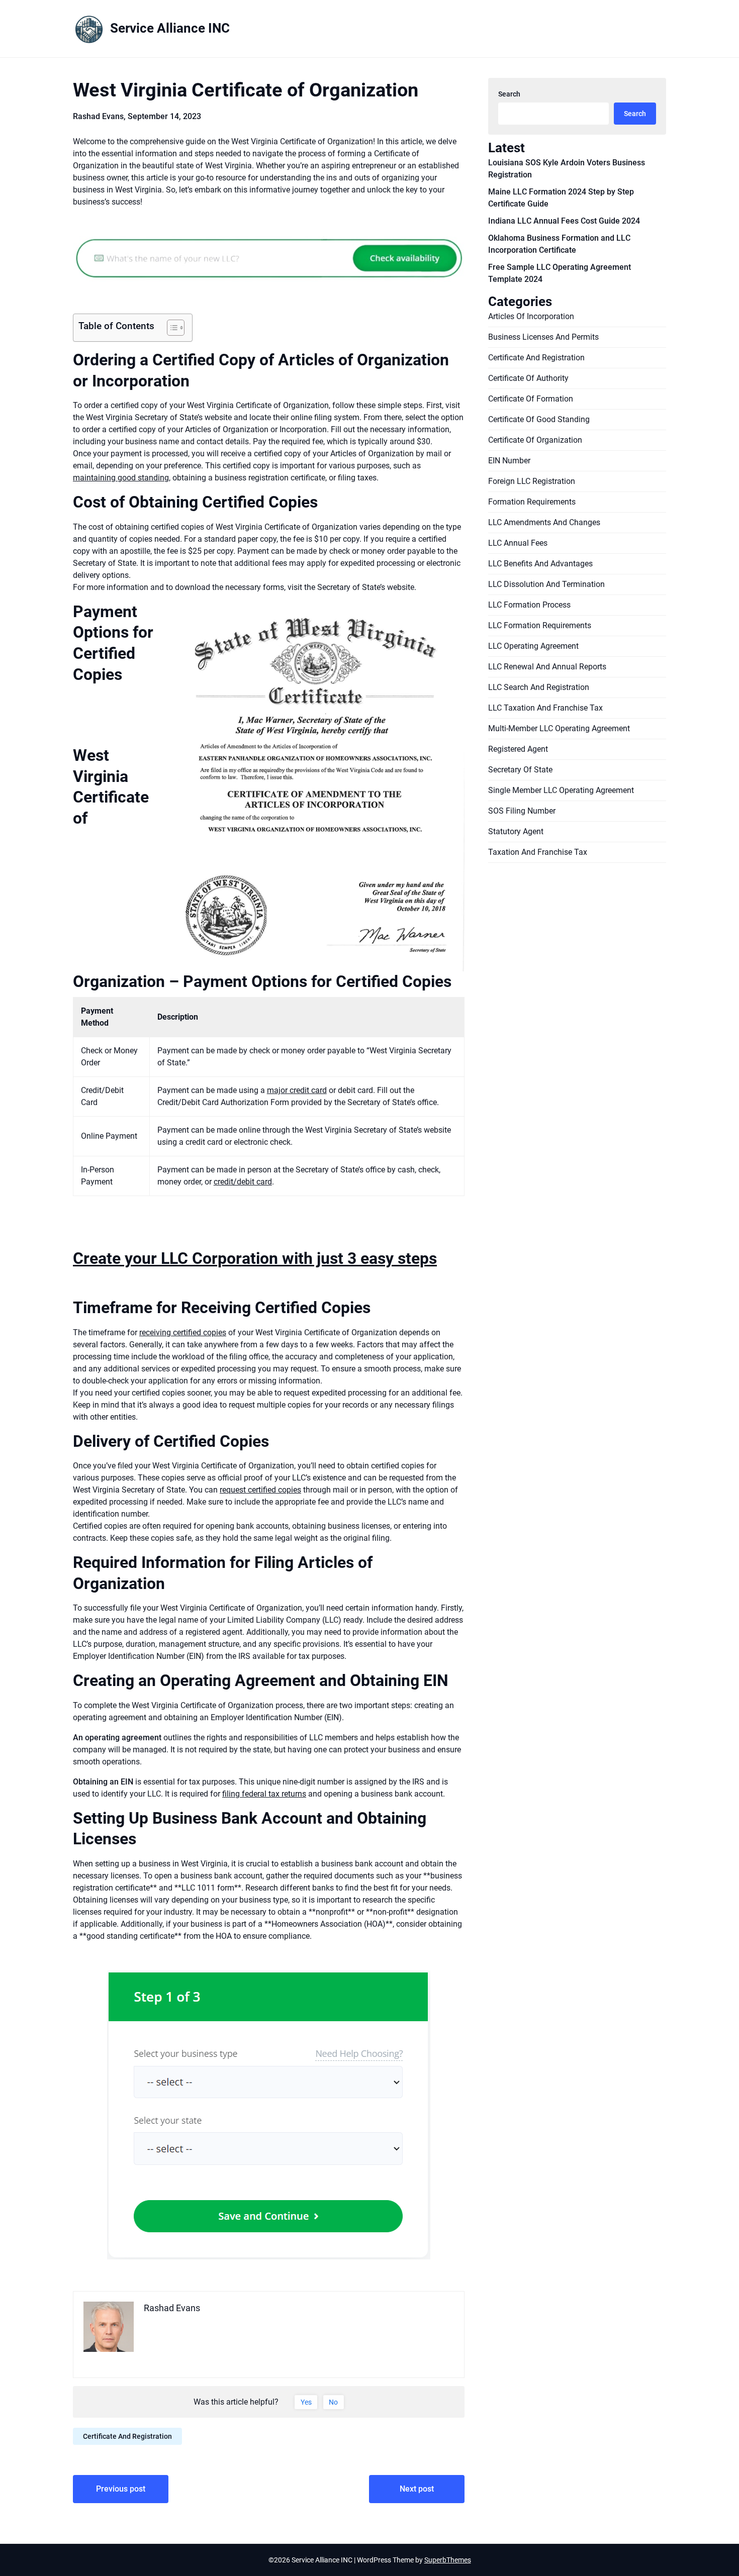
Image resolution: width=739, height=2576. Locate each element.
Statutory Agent (516, 831)
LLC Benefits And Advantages (540, 564)
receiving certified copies (183, 1332)
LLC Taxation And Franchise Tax (545, 708)
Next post (417, 2489)
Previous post (121, 2489)
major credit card (297, 1090)
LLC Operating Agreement (533, 646)
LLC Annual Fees (518, 543)
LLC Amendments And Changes (544, 522)
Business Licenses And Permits (543, 337)
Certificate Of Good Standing (539, 419)
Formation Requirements (532, 502)
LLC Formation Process (529, 605)
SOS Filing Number (522, 811)
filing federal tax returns (264, 1794)
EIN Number (509, 461)
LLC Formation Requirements (540, 625)
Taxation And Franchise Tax (538, 852)
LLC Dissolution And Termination (546, 584)
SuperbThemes (448, 2560)
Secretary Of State (520, 770)
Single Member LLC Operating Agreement (561, 790)
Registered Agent (518, 749)
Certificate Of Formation (531, 399)
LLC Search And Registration (539, 687)
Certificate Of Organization (535, 440)
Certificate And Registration (127, 2436)
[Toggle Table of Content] (171, 328)
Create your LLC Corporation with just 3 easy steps (255, 1258)
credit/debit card (243, 1182)
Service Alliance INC (170, 28)
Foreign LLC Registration (532, 481)
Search (509, 94)
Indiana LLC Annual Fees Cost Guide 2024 (564, 221)
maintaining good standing (121, 478)
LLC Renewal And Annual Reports (547, 667)
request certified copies (260, 1490)
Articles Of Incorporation (531, 316)
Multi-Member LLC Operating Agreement (559, 728)
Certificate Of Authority (528, 378)
